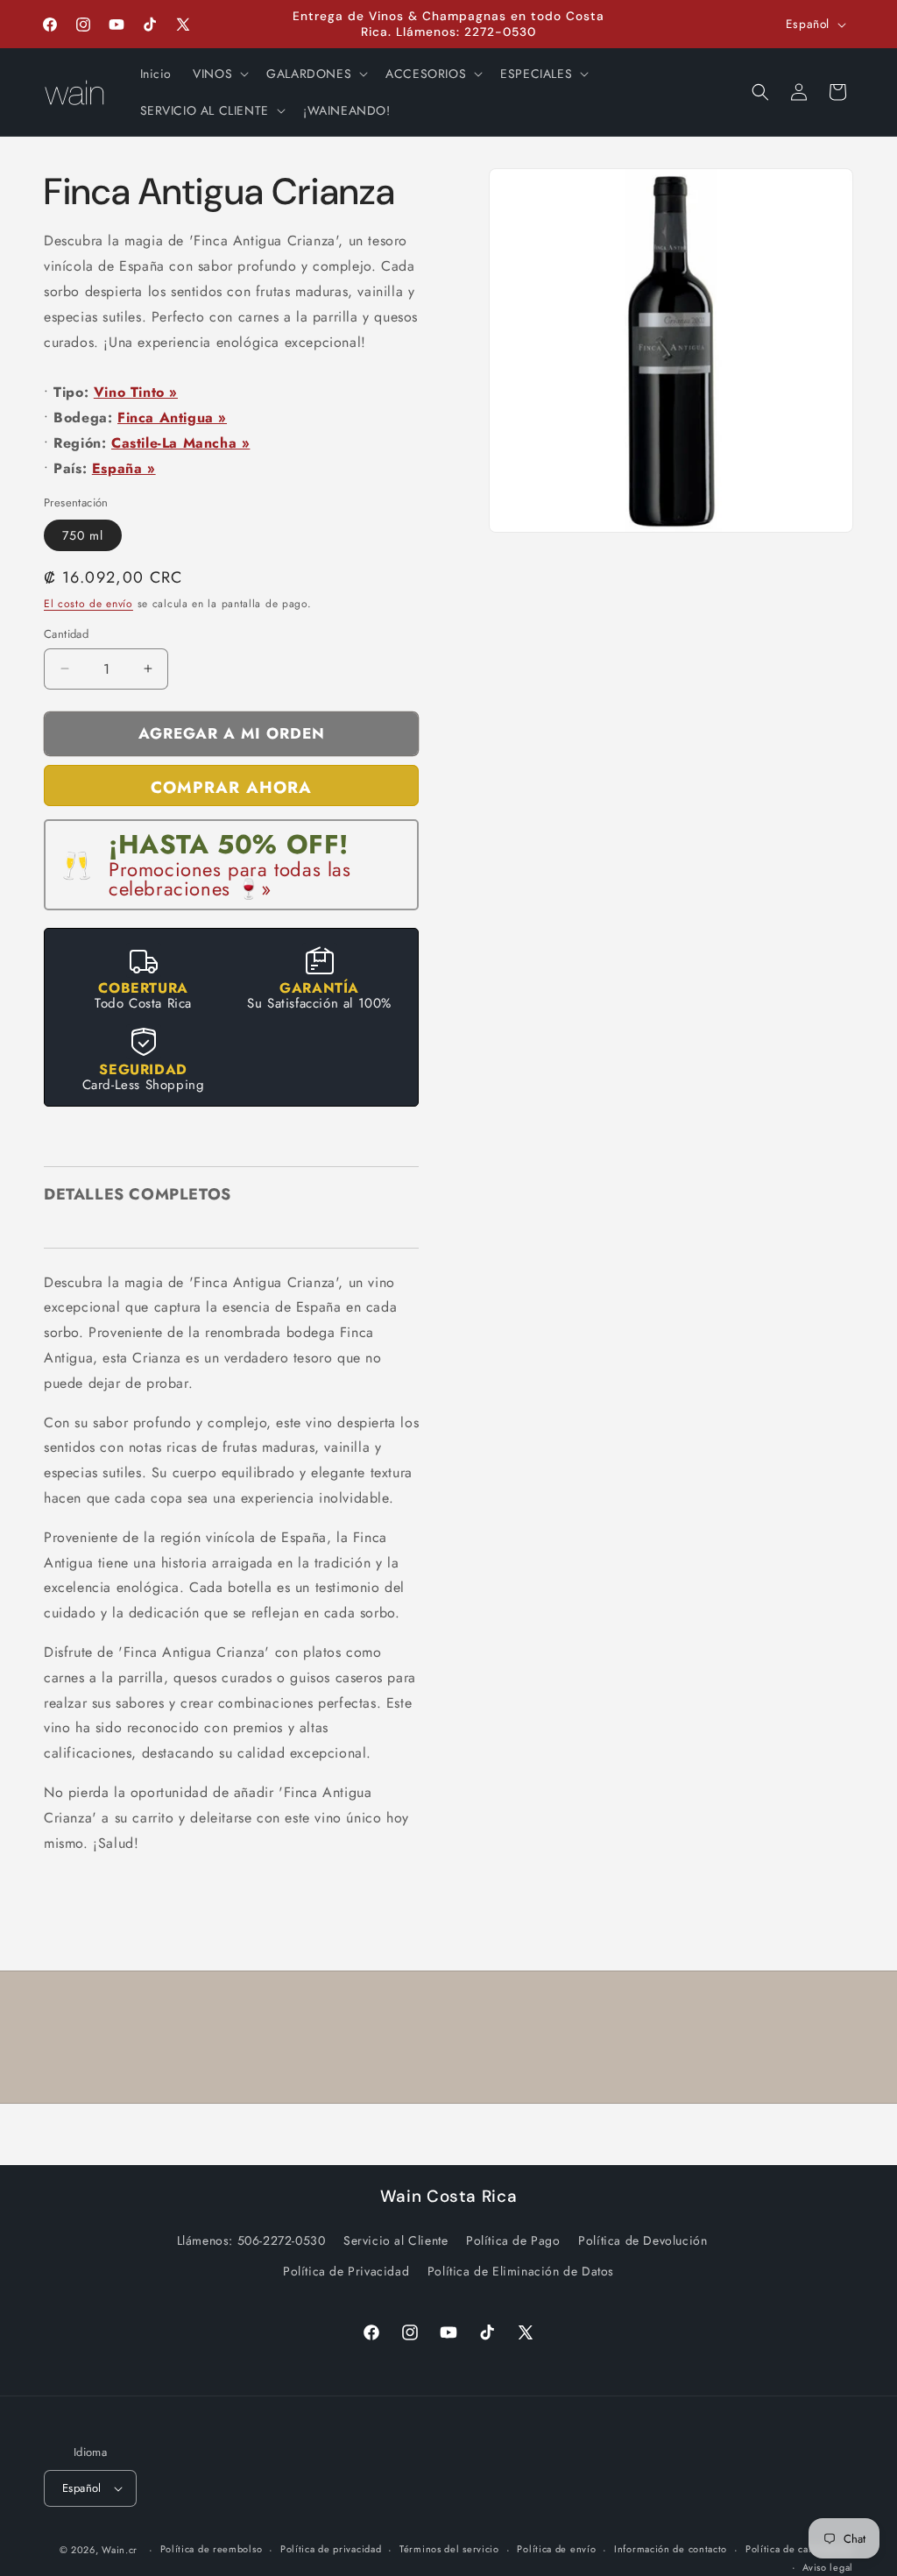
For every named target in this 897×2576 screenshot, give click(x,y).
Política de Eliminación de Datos (521, 2271)
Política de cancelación (799, 2549)
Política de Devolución (643, 2240)
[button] (219, 74)
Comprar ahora (231, 787)
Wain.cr (120, 2550)
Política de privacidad (331, 2549)
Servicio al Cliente (396, 2240)
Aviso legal (828, 2567)
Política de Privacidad (346, 2271)
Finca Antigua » (172, 418)
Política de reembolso (212, 2549)
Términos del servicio (449, 2549)
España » (124, 468)
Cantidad (66, 634)
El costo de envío (88, 604)
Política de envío (556, 2549)
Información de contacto (671, 2549)
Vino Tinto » (136, 392)
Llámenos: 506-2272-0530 (251, 2240)
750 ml (83, 535)
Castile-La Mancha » (180, 443)
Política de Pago (513, 2240)
